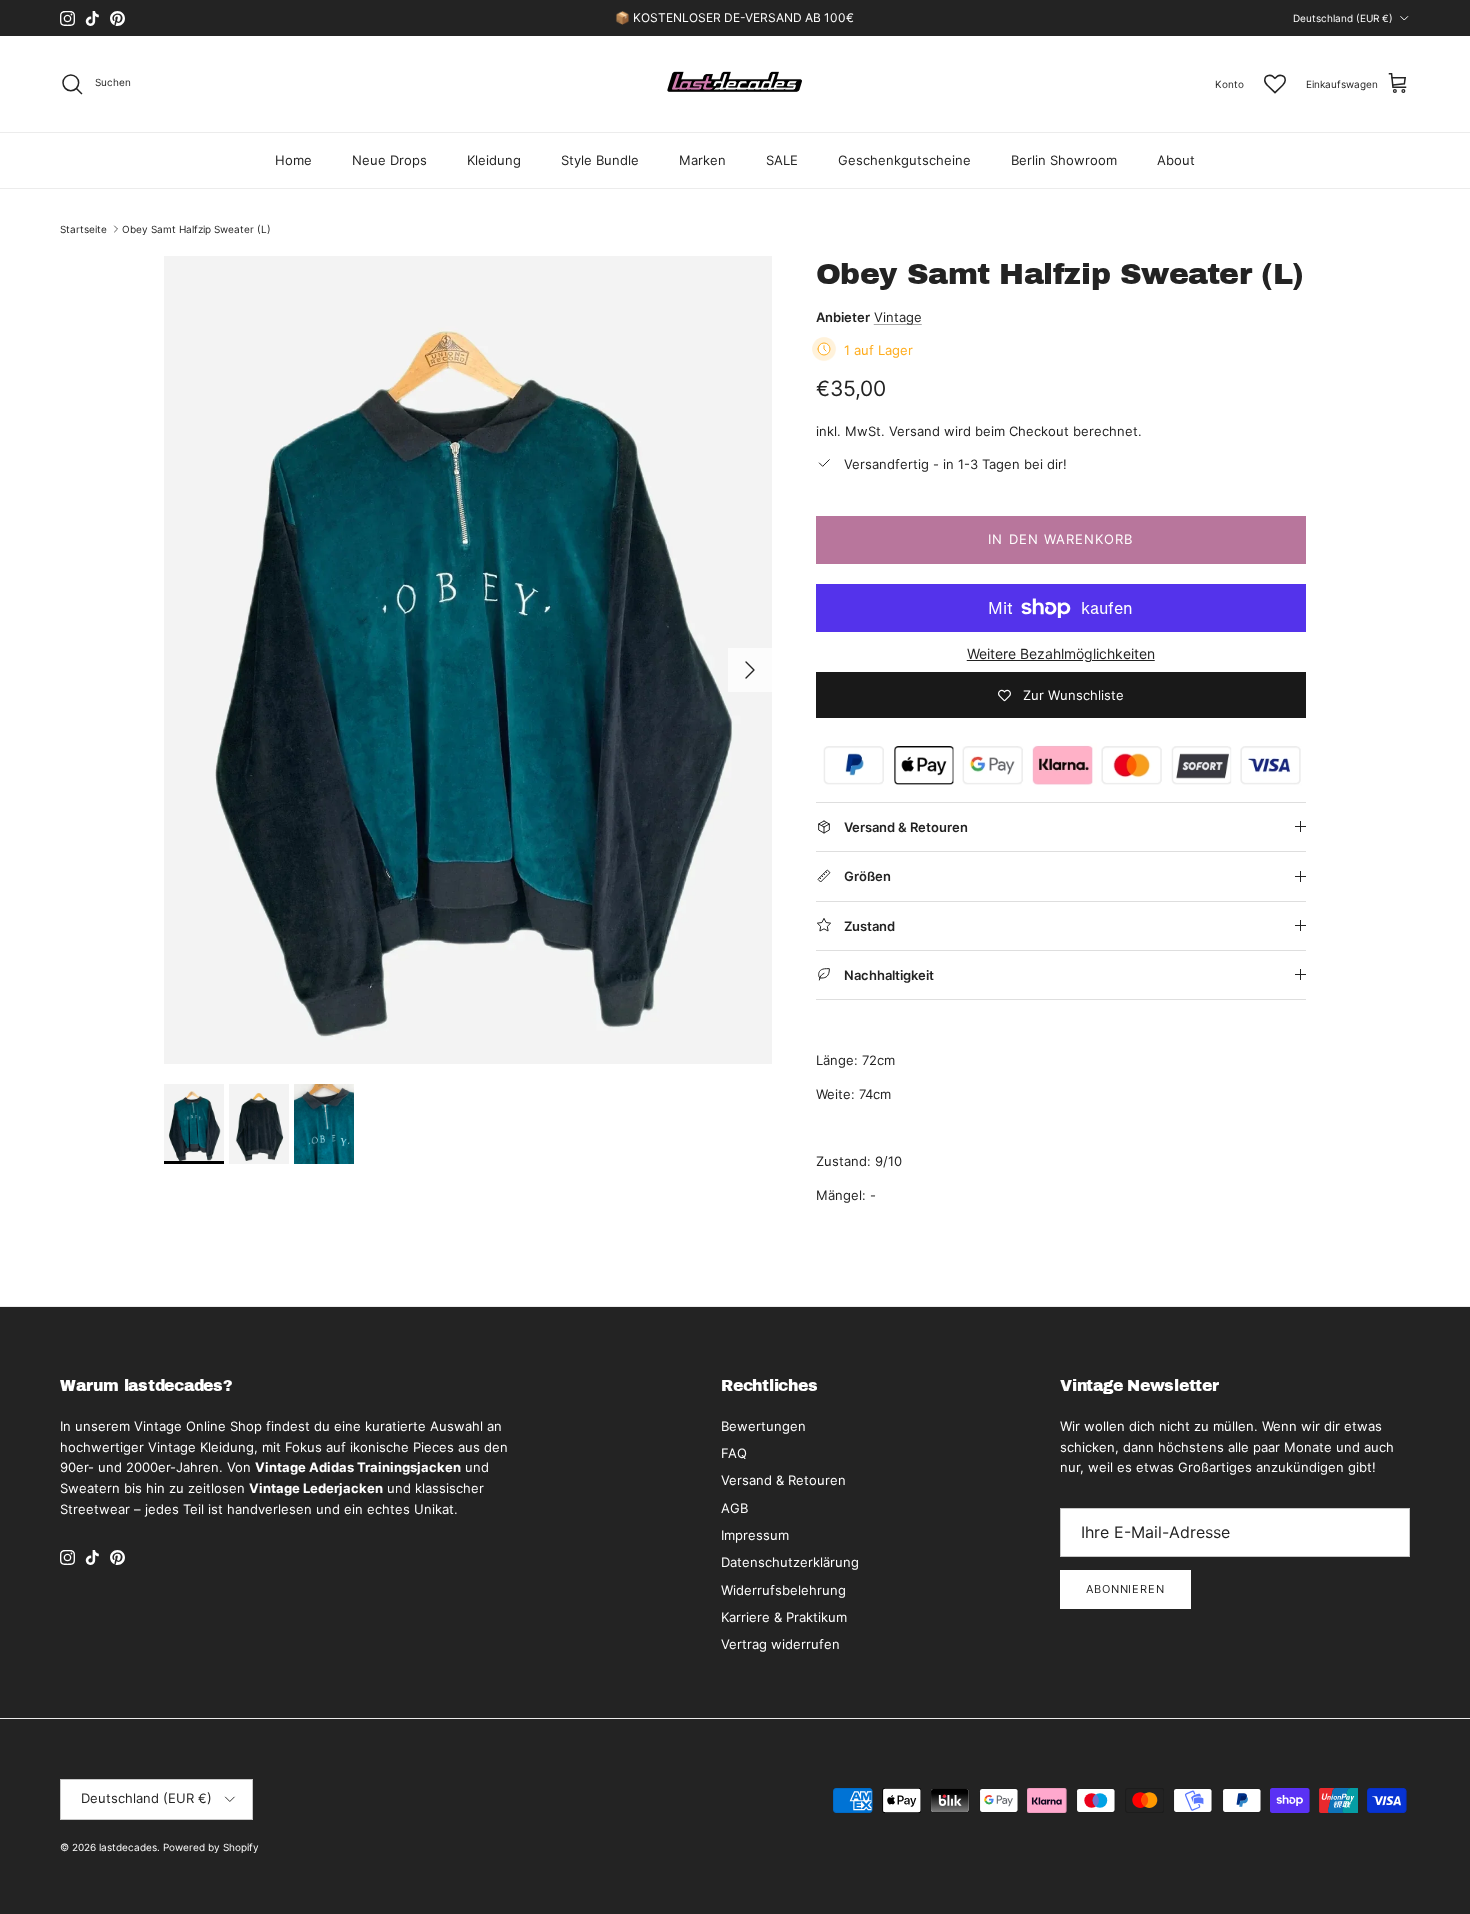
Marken (702, 160)
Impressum (755, 1535)
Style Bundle (600, 160)
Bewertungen (763, 1426)
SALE (782, 160)
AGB (734, 1508)
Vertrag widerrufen (780, 1644)
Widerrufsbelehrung (783, 1590)
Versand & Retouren (783, 1480)
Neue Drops (389, 160)
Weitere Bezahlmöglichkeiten (1061, 654)
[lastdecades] (735, 84)
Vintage (898, 317)
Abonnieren (1125, 1589)
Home (293, 160)
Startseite (83, 229)
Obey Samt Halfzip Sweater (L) (196, 229)
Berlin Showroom (1064, 160)
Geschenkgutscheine (904, 160)
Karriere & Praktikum (784, 1617)
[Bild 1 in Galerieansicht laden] (468, 660)
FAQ (734, 1453)
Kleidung (494, 160)
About (1176, 160)
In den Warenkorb (1060, 539)
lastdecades (128, 1847)
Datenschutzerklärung (790, 1562)
